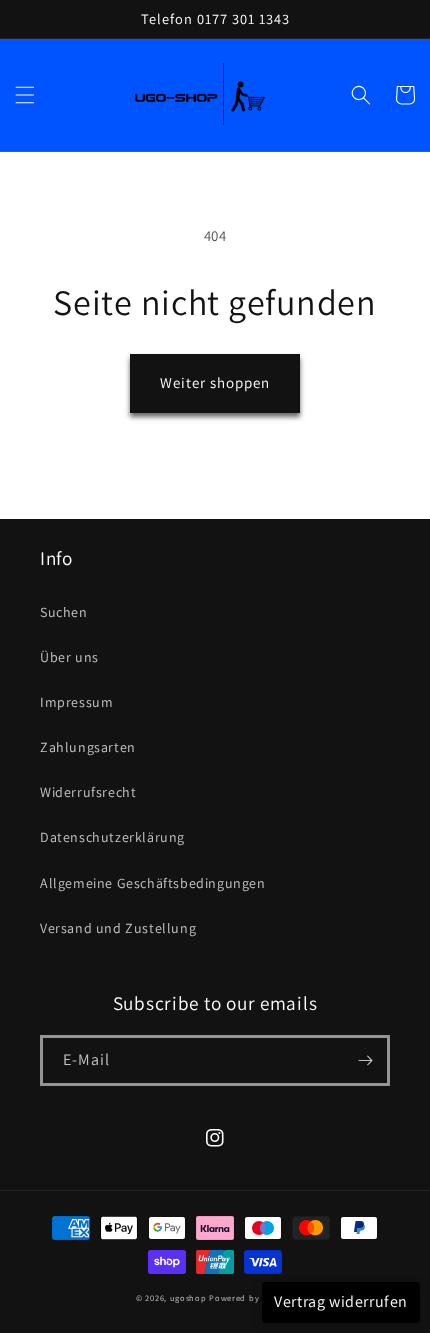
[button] (25, 95)
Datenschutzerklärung (112, 837)
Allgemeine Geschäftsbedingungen (153, 883)
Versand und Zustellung (118, 928)
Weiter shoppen (215, 382)
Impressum (76, 702)
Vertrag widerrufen (341, 1301)
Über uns (69, 657)
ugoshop (188, 1297)
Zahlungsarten (88, 747)
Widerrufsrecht (88, 792)
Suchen (64, 612)
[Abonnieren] (365, 1060)
